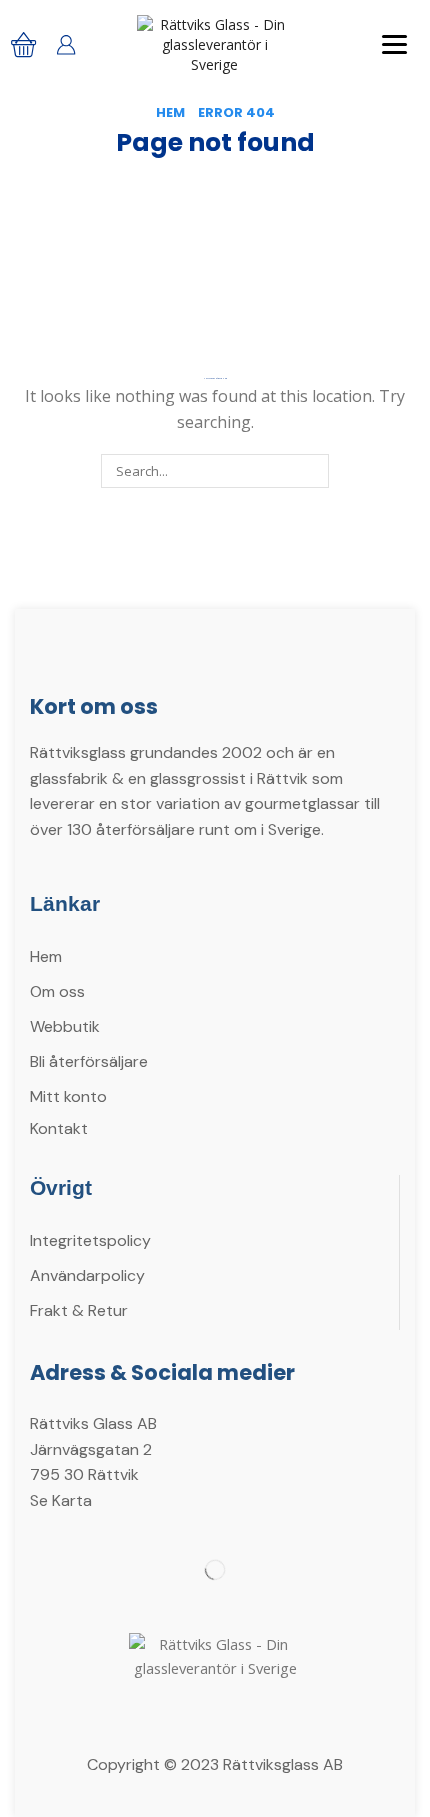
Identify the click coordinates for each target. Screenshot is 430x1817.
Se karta (61, 1500)
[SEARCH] (312, 471)
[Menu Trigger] (394, 43)
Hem (170, 113)
